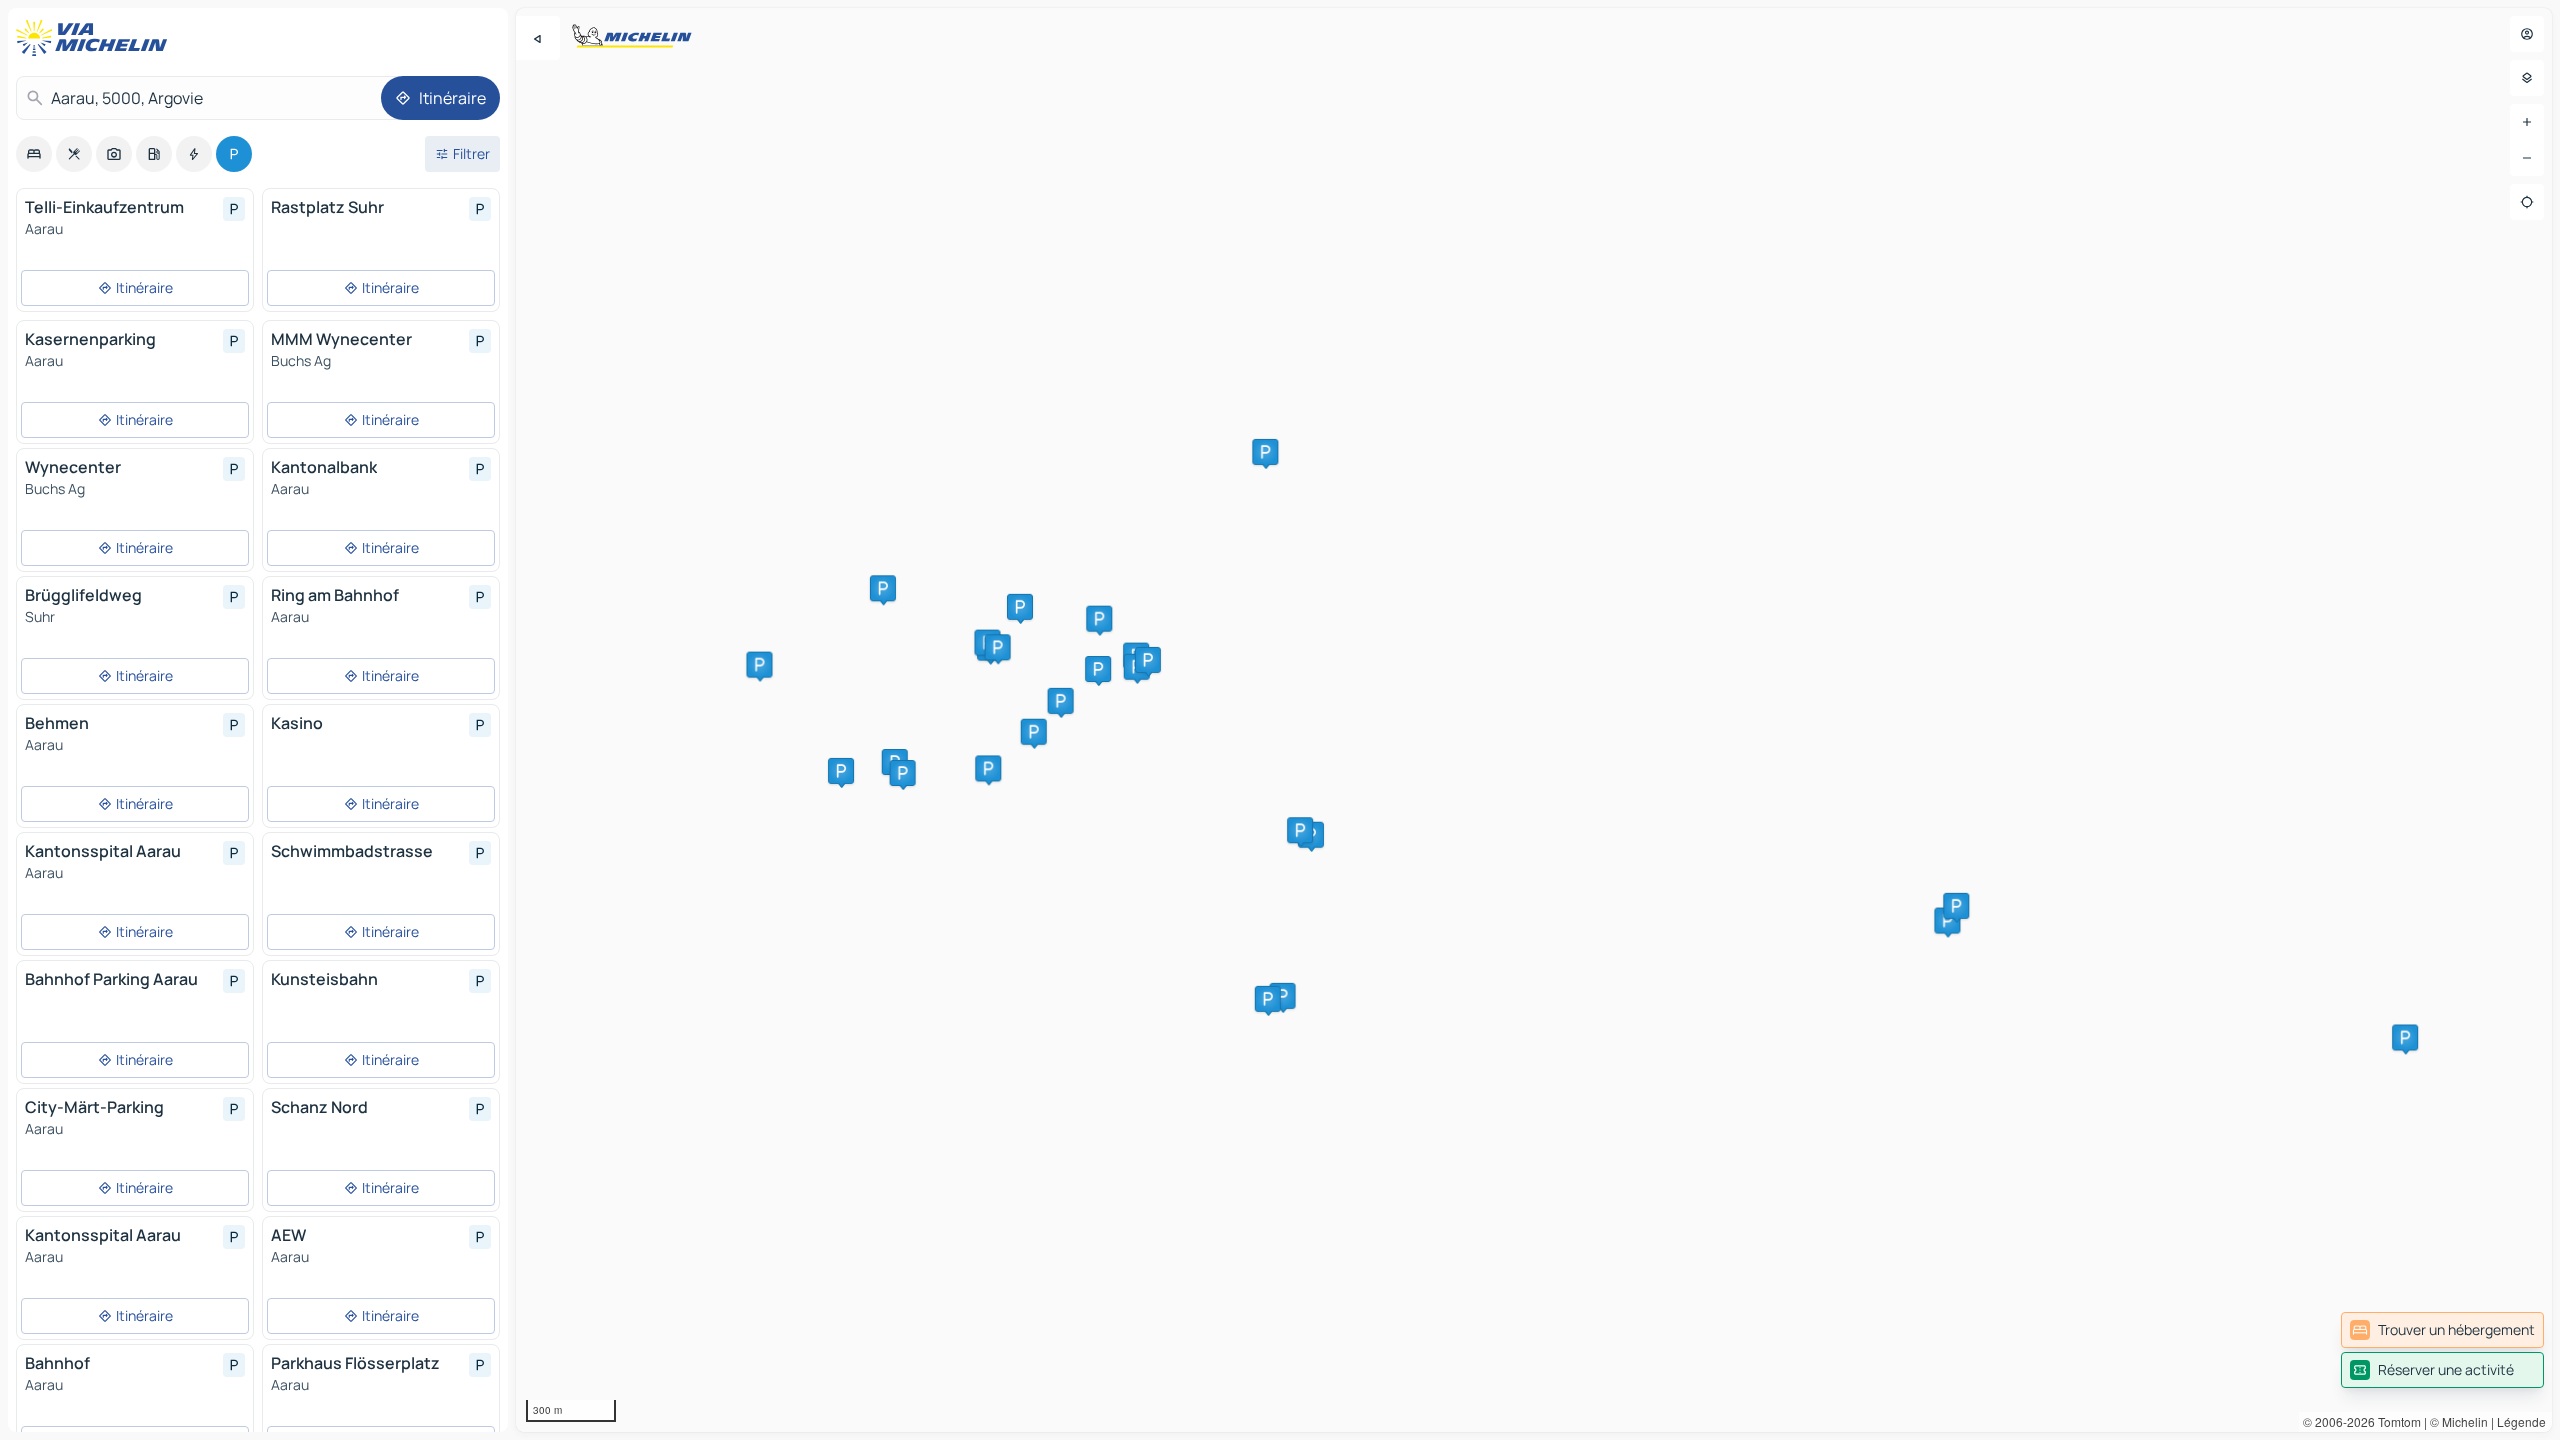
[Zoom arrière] (2527, 158)
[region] (1534, 720)
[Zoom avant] (2527, 122)
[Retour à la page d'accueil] (96, 38)
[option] (34, 154)
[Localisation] (2527, 202)
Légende (2521, 1421)
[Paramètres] (2527, 78)
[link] (2442, 1330)
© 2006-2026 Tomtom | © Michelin (2395, 1421)
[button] (1265, 452)
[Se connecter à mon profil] (2527, 34)
